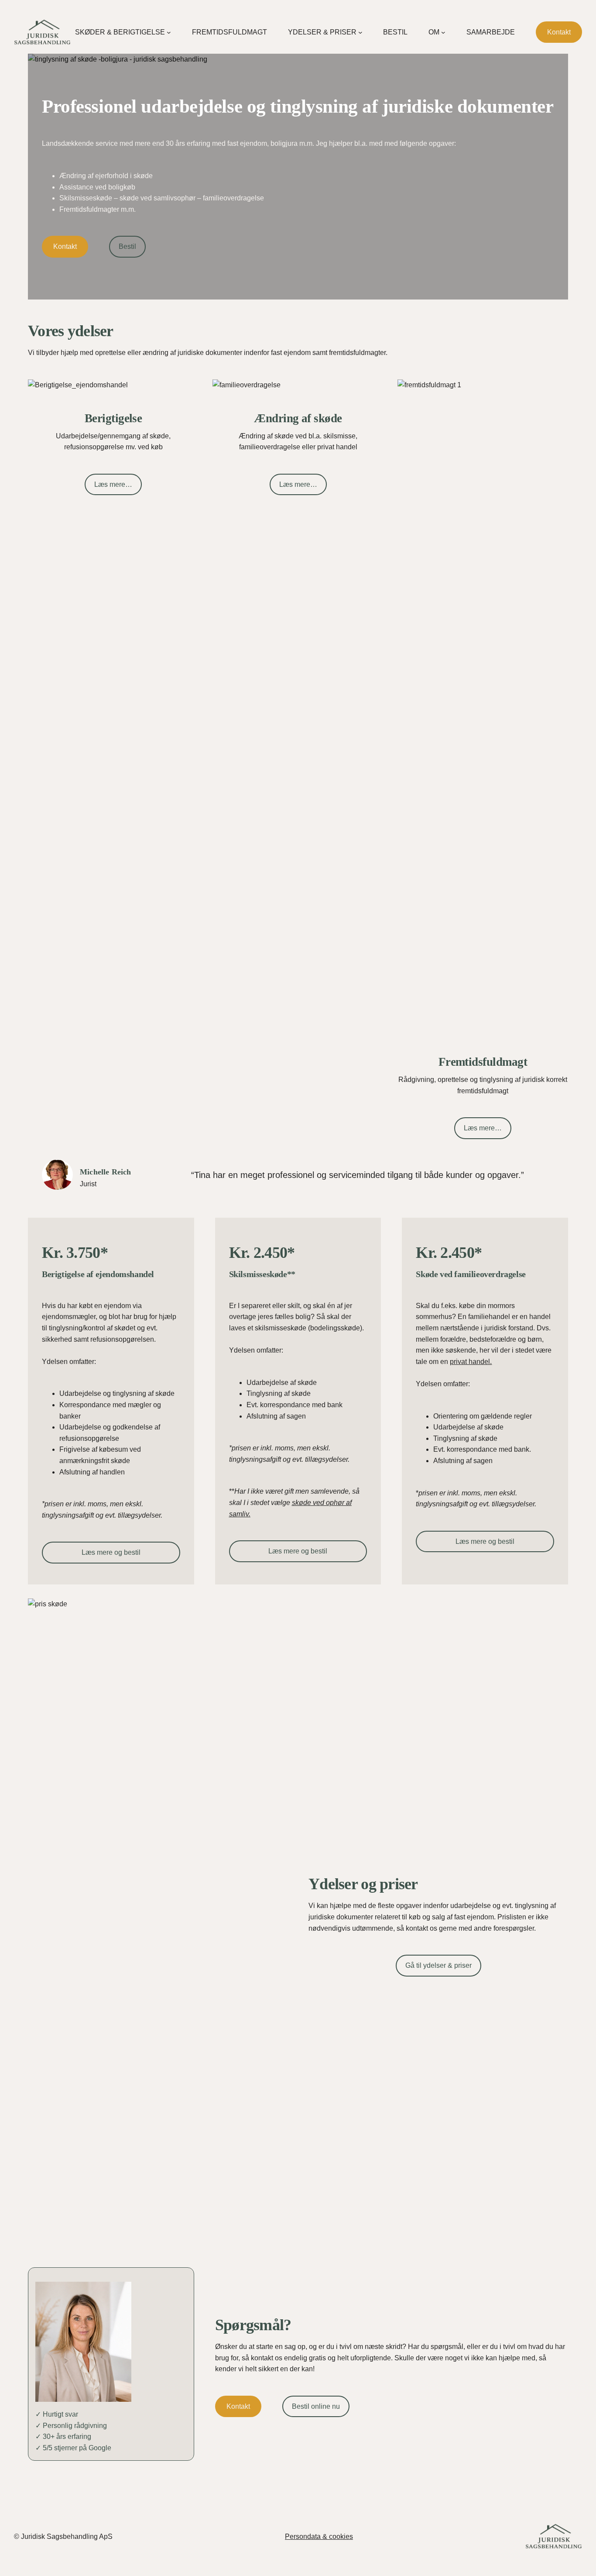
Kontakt (559, 32)
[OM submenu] (443, 32)
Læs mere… (113, 484)
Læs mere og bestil (111, 1552)
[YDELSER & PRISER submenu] (360, 32)
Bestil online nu (316, 2406)
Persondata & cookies (319, 2536)
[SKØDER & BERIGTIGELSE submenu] (169, 32)
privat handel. (471, 1362)
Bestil (127, 246)
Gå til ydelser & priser (438, 1965)
